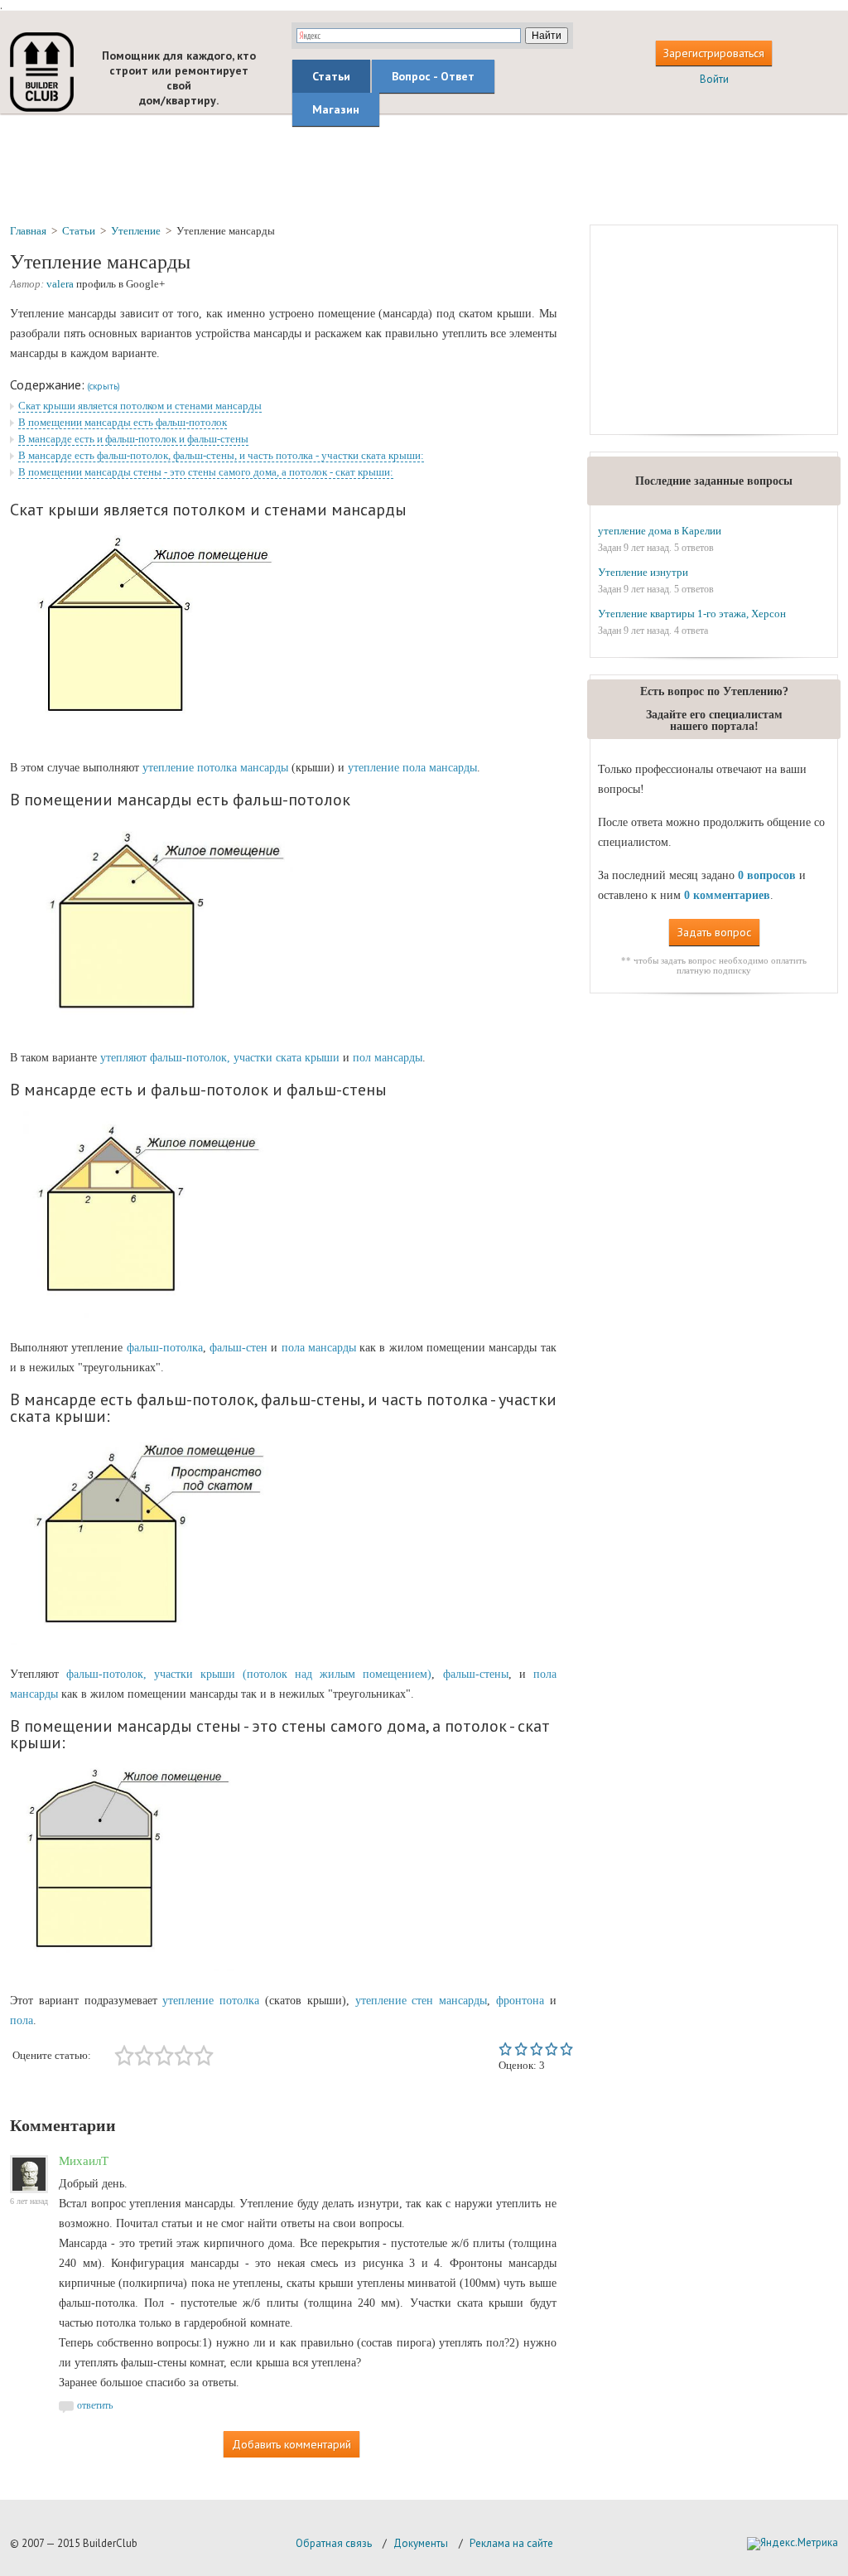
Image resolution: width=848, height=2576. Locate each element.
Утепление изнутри (643, 572)
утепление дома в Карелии (660, 531)
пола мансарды (319, 1348)
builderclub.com (42, 72)
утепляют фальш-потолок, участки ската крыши (220, 1058)
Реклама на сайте (511, 2543)
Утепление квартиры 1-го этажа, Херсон (692, 614)
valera (60, 284)
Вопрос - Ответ (433, 76)
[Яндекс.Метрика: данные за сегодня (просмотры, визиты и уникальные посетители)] (793, 2544)
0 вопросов (767, 875)
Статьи (331, 76)
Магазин (336, 109)
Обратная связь (334, 2543)
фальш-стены (476, 1674)
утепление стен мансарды (422, 2001)
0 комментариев (727, 895)
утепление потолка (211, 2001)
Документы (421, 2543)
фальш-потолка (165, 1348)
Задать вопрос (714, 932)
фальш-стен (238, 1348)
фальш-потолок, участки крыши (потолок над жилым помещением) (249, 1674)
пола (22, 2020)
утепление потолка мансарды (215, 768)
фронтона (520, 2001)
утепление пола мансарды (412, 768)
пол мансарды (388, 1058)
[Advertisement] (424, 168)
